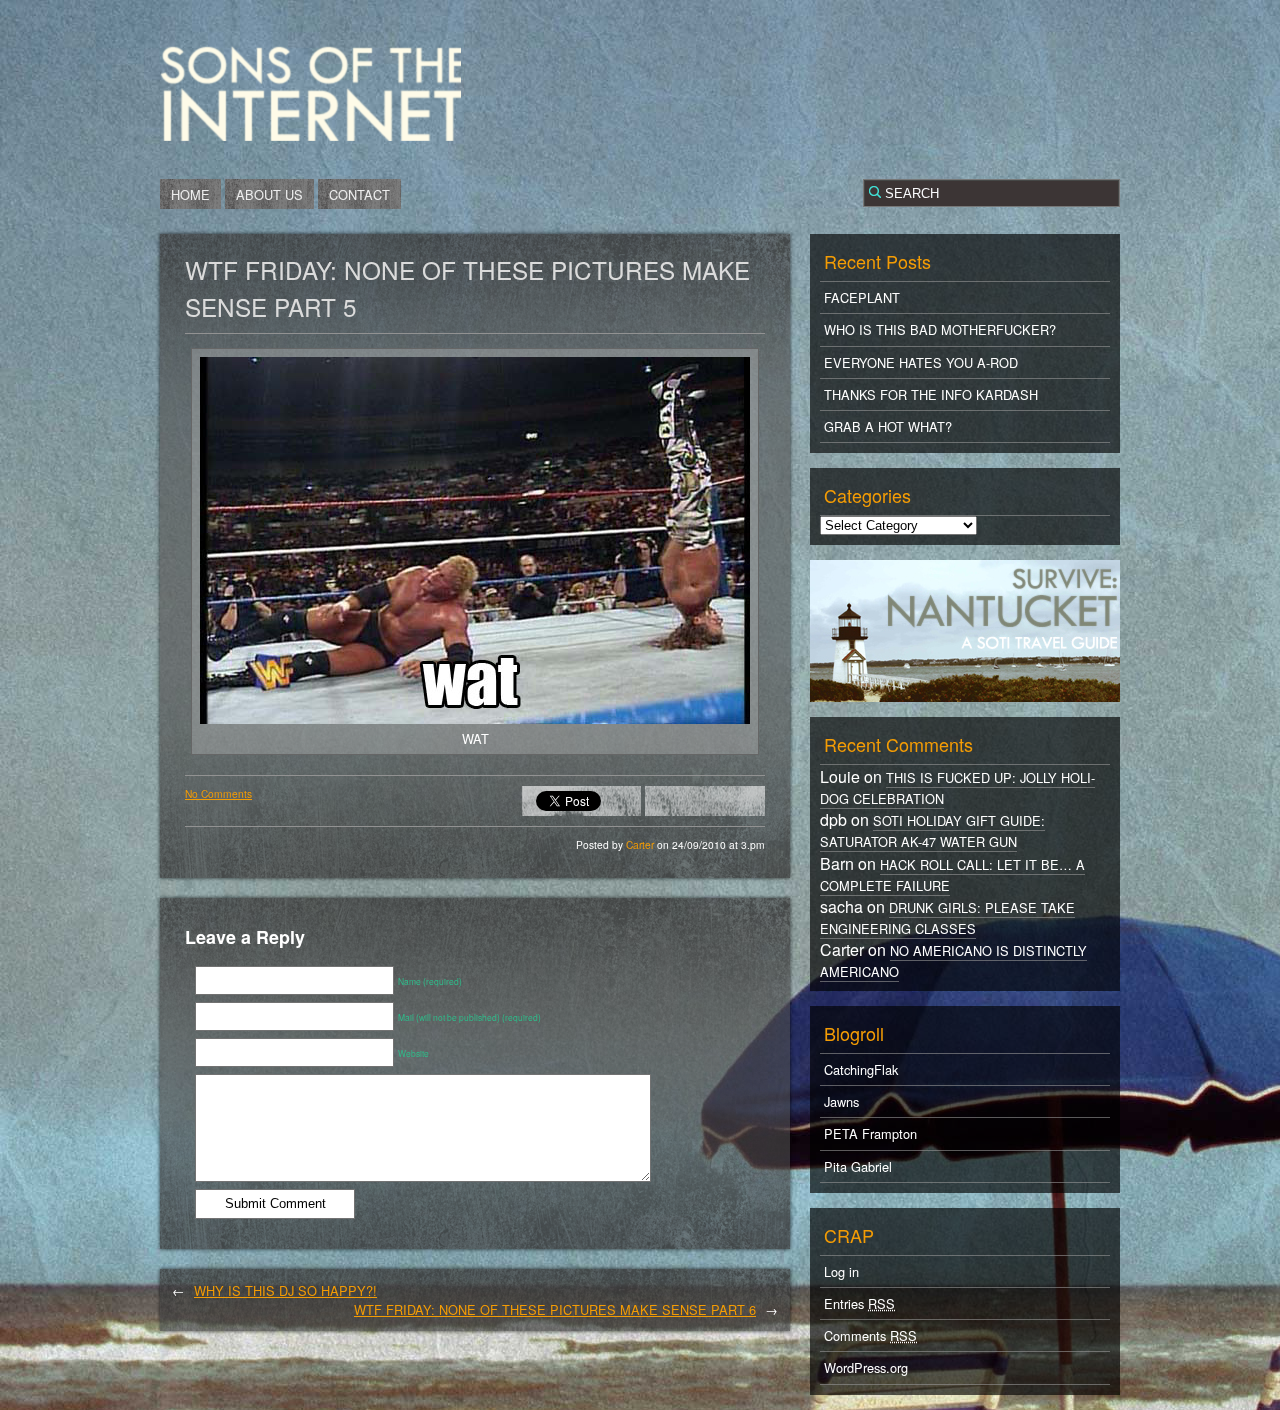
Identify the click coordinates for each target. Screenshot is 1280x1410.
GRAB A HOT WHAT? (888, 426)
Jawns (841, 1101)
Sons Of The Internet (310, 93)
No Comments (218, 793)
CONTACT (359, 194)
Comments (870, 1335)
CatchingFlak (861, 1069)
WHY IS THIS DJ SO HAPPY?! (285, 1290)
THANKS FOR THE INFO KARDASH (931, 394)
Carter (641, 844)
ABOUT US (269, 194)
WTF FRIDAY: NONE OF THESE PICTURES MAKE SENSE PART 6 (555, 1309)
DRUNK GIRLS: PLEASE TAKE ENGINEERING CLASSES (947, 918)
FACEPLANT (862, 297)
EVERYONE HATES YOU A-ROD (921, 362)
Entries (859, 1303)
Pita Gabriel (858, 1166)
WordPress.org (866, 1367)
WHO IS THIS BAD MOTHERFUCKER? (940, 329)
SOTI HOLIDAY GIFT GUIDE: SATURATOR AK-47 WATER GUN (932, 831)
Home (190, 194)
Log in (841, 1271)
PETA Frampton (870, 1133)
